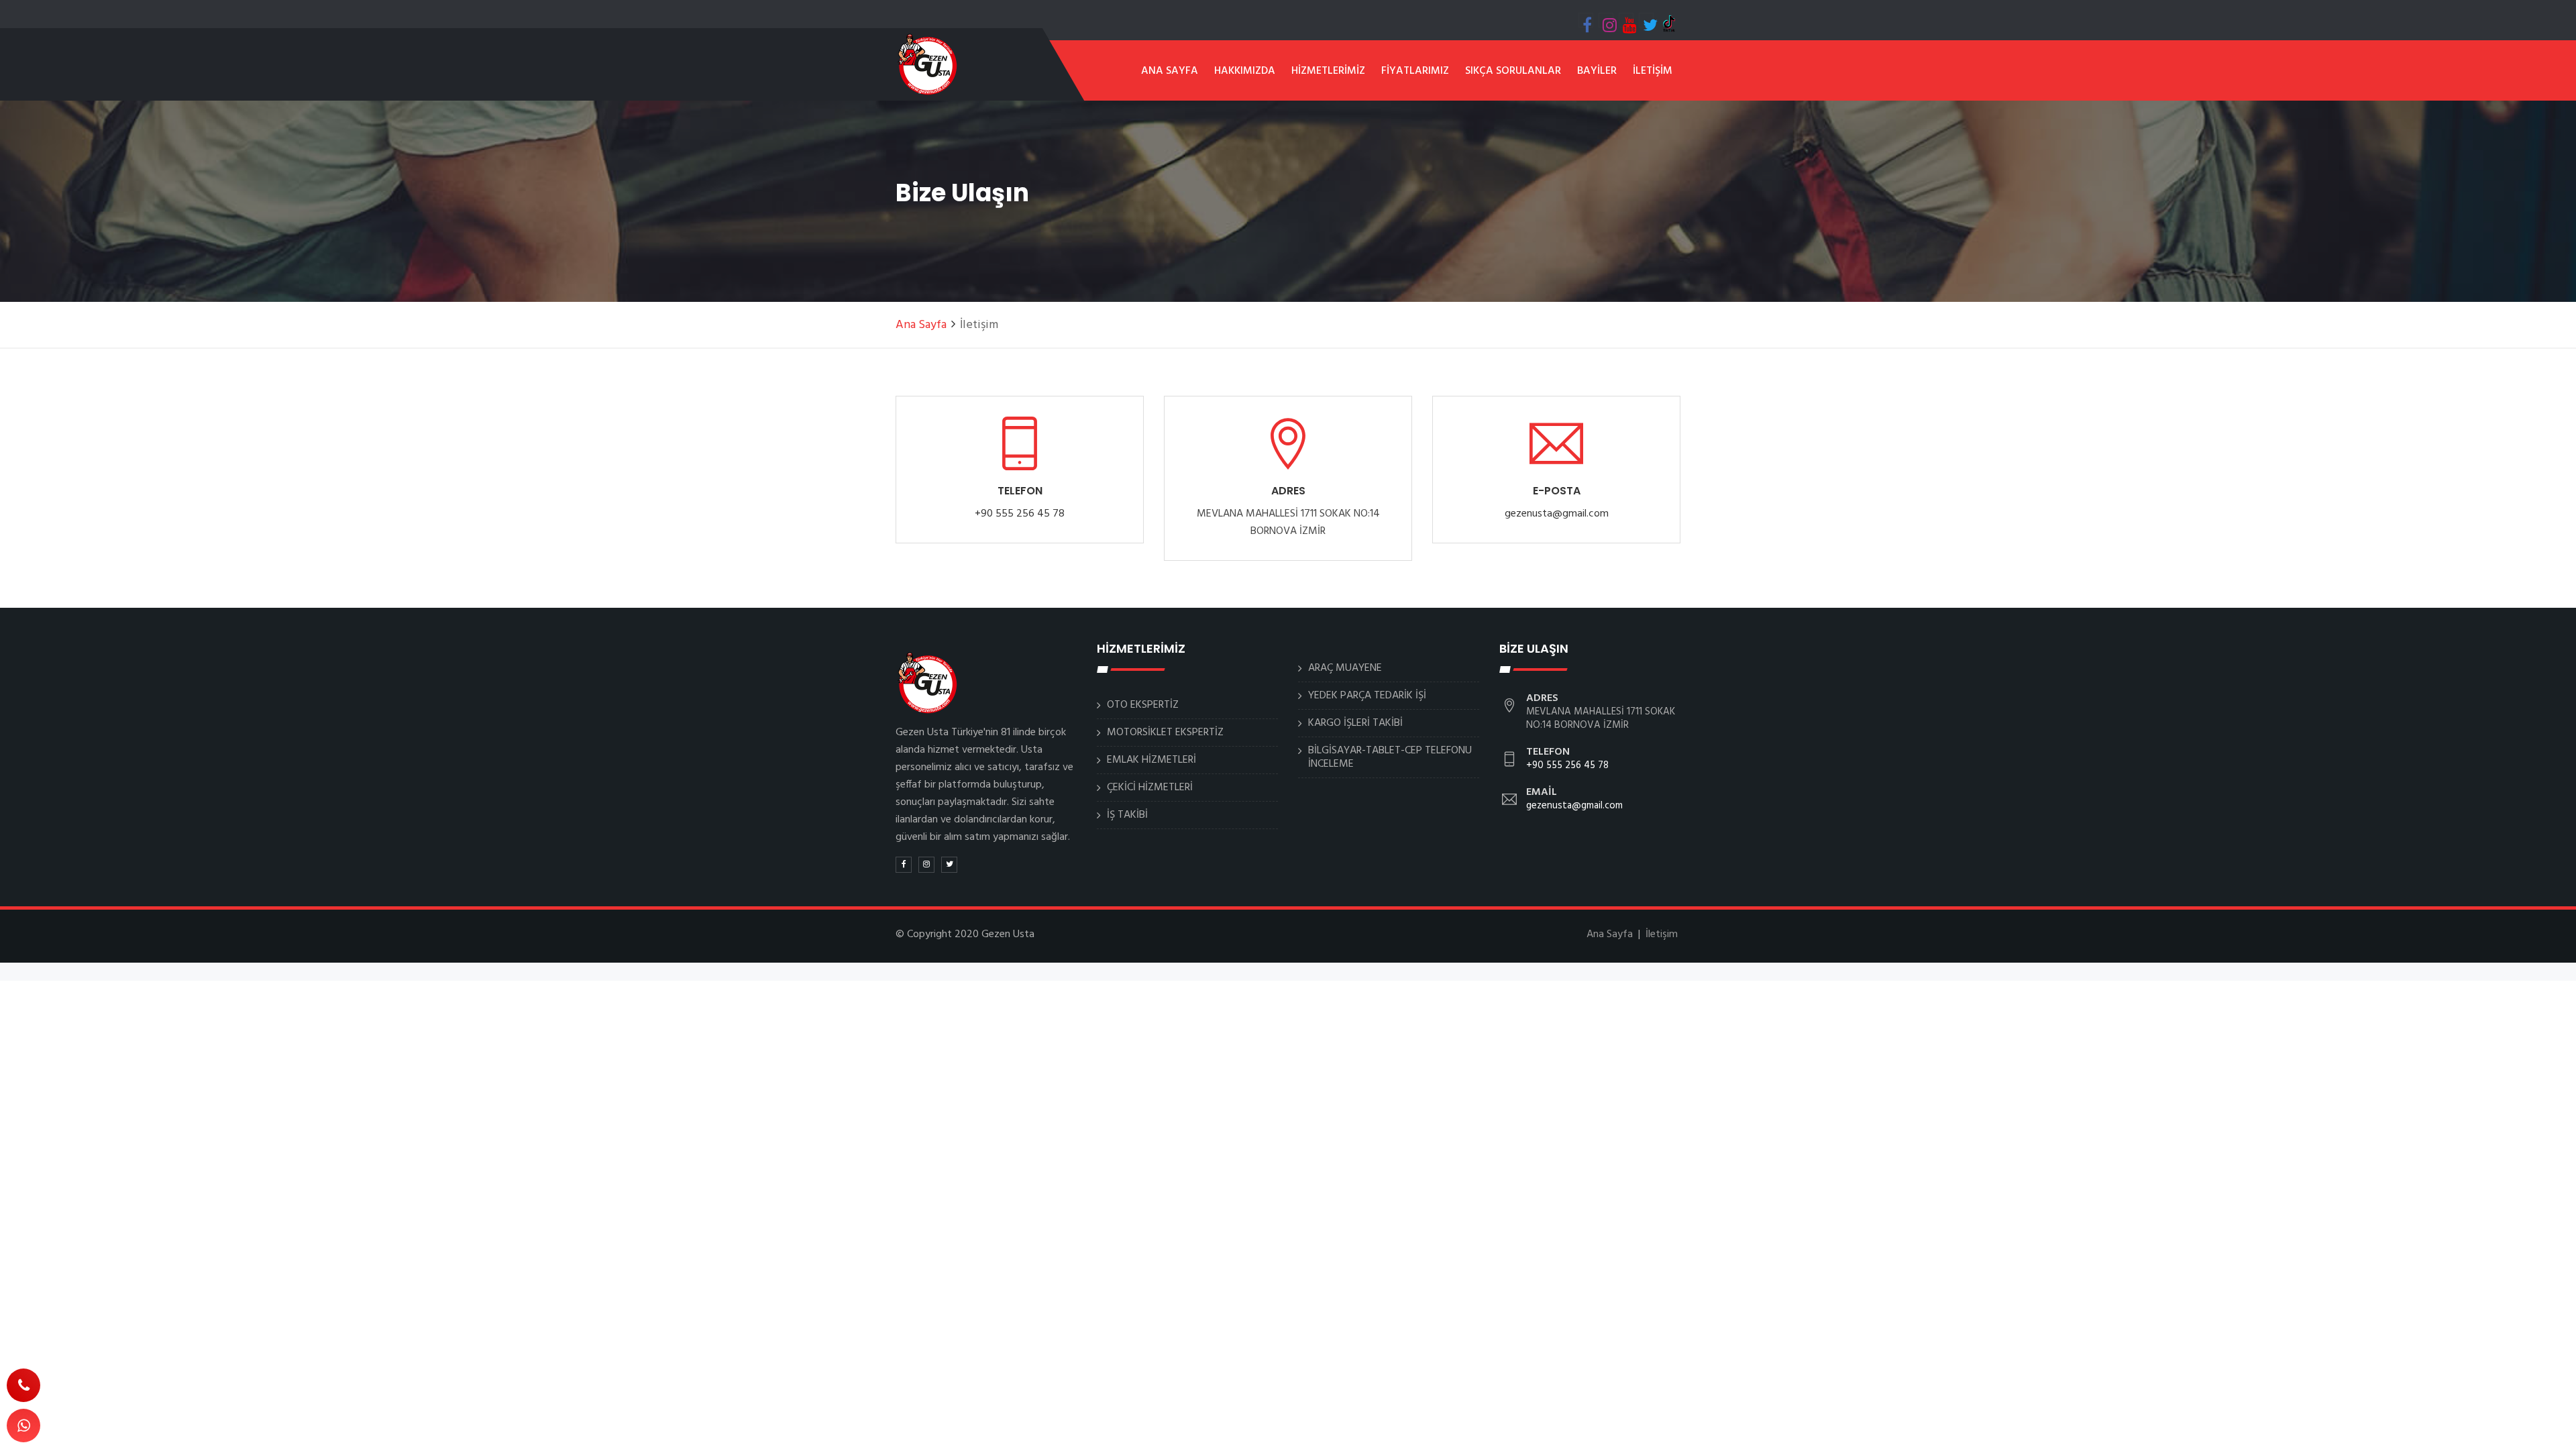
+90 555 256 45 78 (1020, 514)
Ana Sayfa (921, 325)
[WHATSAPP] (23, 1426)
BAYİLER (1597, 71)
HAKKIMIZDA (1245, 71)
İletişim (1662, 934)
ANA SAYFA (1170, 71)
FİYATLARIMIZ (1415, 71)
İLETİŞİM (1653, 71)
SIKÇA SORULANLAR (1513, 71)
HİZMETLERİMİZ (1328, 71)
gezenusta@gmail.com (1557, 514)
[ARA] (23, 1385)
